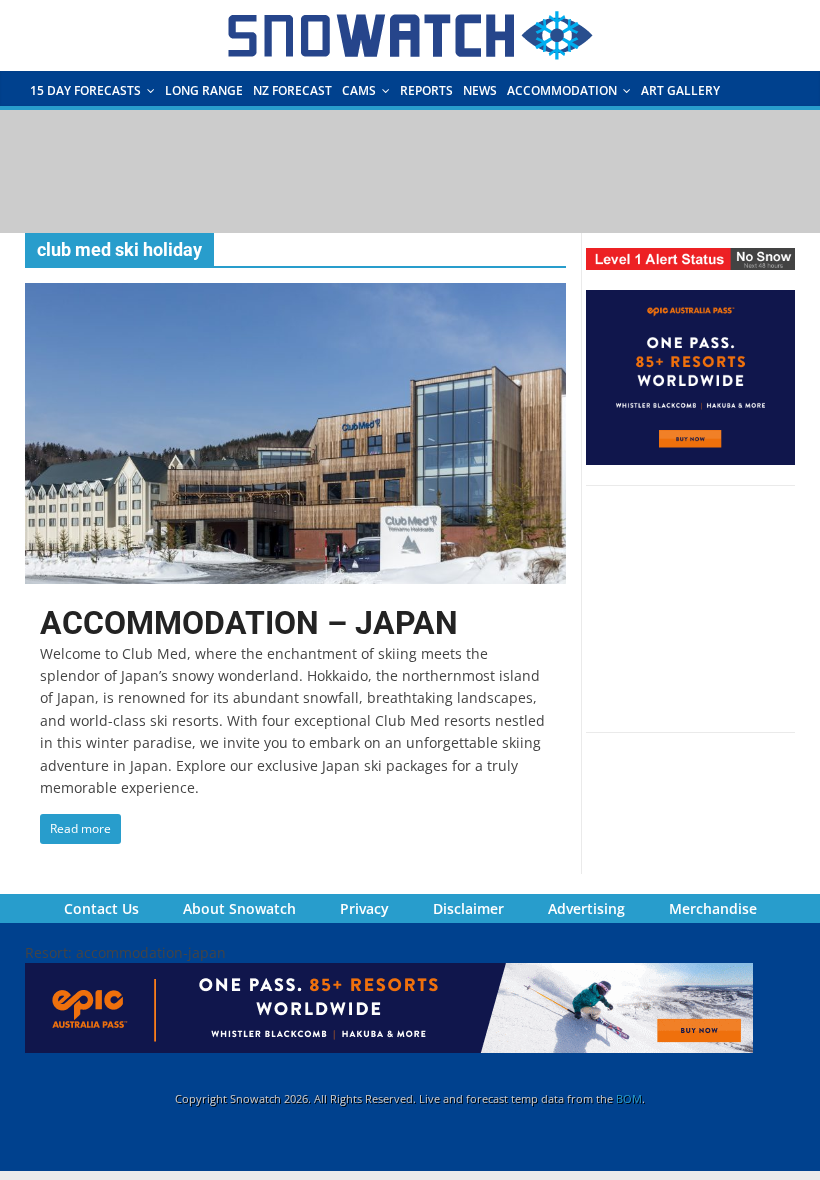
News (480, 90)
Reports (426, 90)
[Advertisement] (410, 170)
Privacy (364, 908)
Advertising (586, 908)
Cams (359, 90)
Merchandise (713, 908)
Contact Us (101, 908)
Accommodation (562, 90)
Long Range (204, 90)
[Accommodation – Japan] (295, 295)
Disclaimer (468, 908)
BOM (629, 1098)
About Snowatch (239, 908)
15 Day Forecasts (85, 90)
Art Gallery (680, 90)
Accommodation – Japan (249, 623)
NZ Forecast (292, 90)
